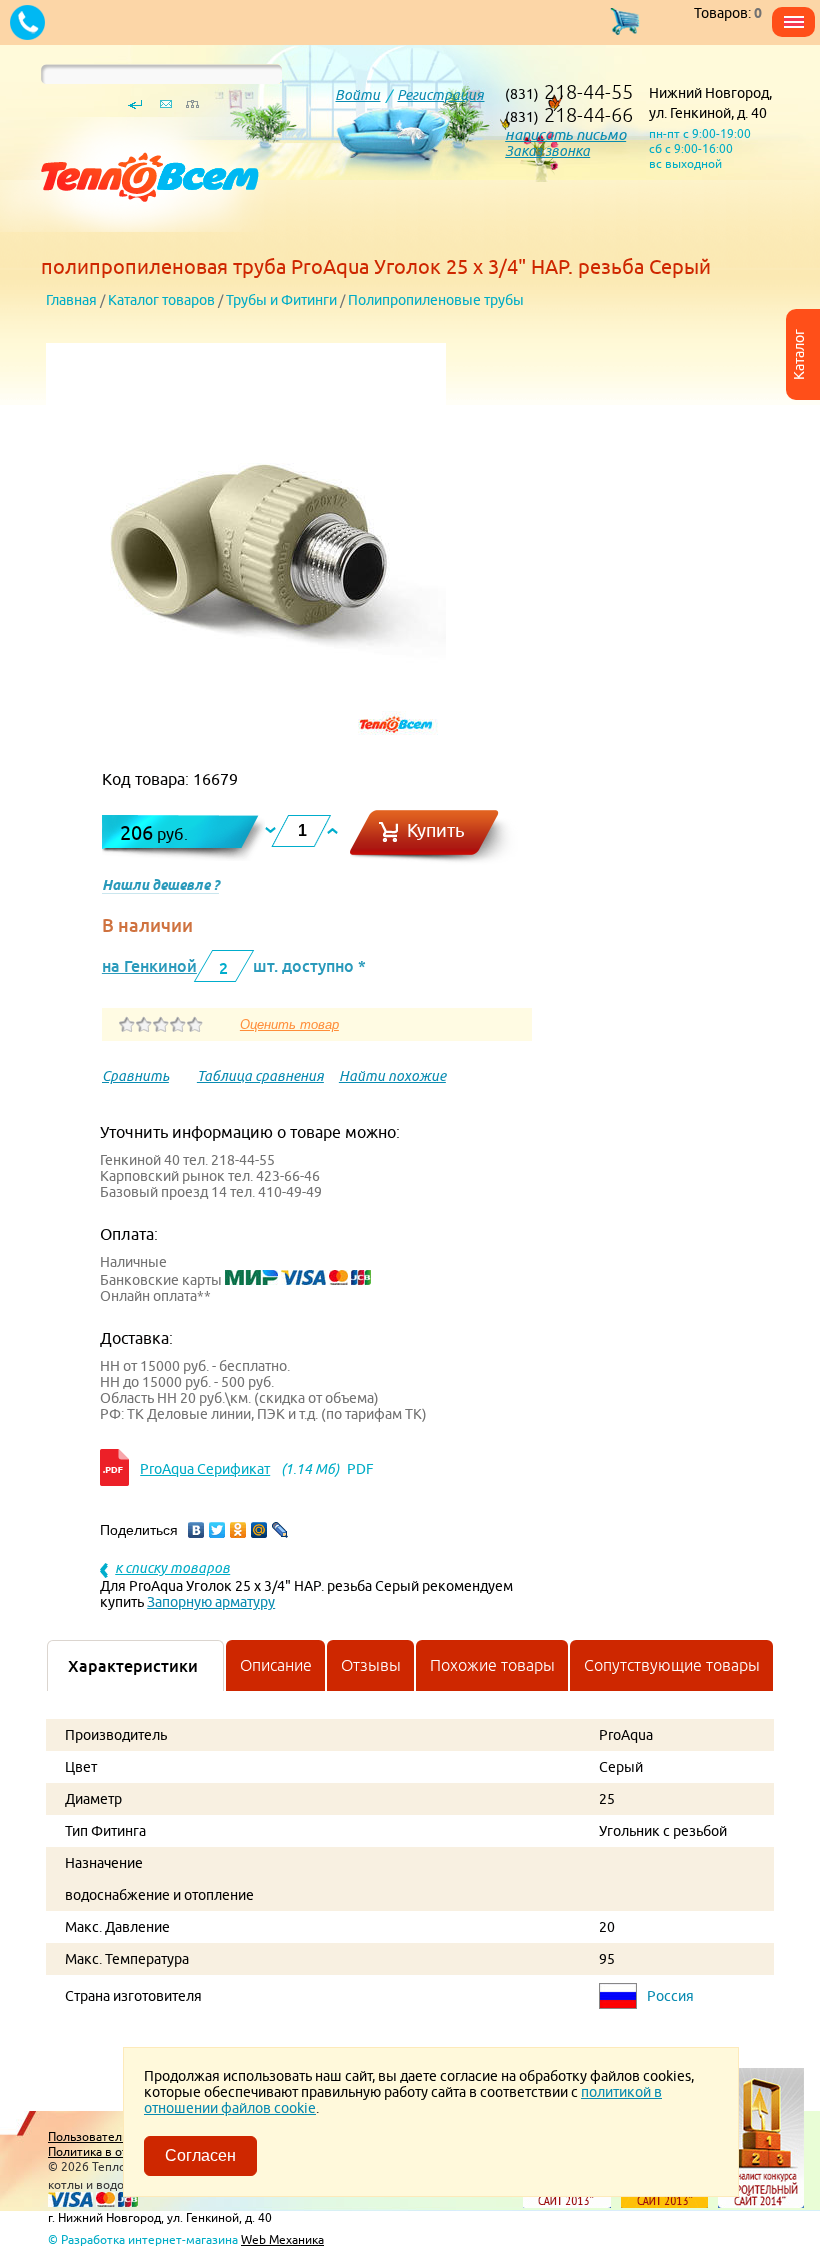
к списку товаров (172, 1568)
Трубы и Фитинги (281, 300)
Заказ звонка (547, 151)
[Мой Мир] (259, 1530)
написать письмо (565, 134)
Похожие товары (492, 1665)
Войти (357, 95)
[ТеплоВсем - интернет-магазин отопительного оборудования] (142, 232)
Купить (436, 830)
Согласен (200, 2155)
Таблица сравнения (260, 1076)
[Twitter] (217, 1530)
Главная (71, 300)
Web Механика (282, 2239)
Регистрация (440, 95)
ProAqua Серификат (205, 1469)
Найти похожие (392, 1076)
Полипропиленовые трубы (436, 300)
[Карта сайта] (192, 109)
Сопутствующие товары (672, 1665)
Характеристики (133, 1666)
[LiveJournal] (280, 1530)
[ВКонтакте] (196, 1530)
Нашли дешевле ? (160, 885)
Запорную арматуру (211, 1602)
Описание (276, 1665)
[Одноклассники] (238, 1530)
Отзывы (371, 1665)
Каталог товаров (161, 300)
